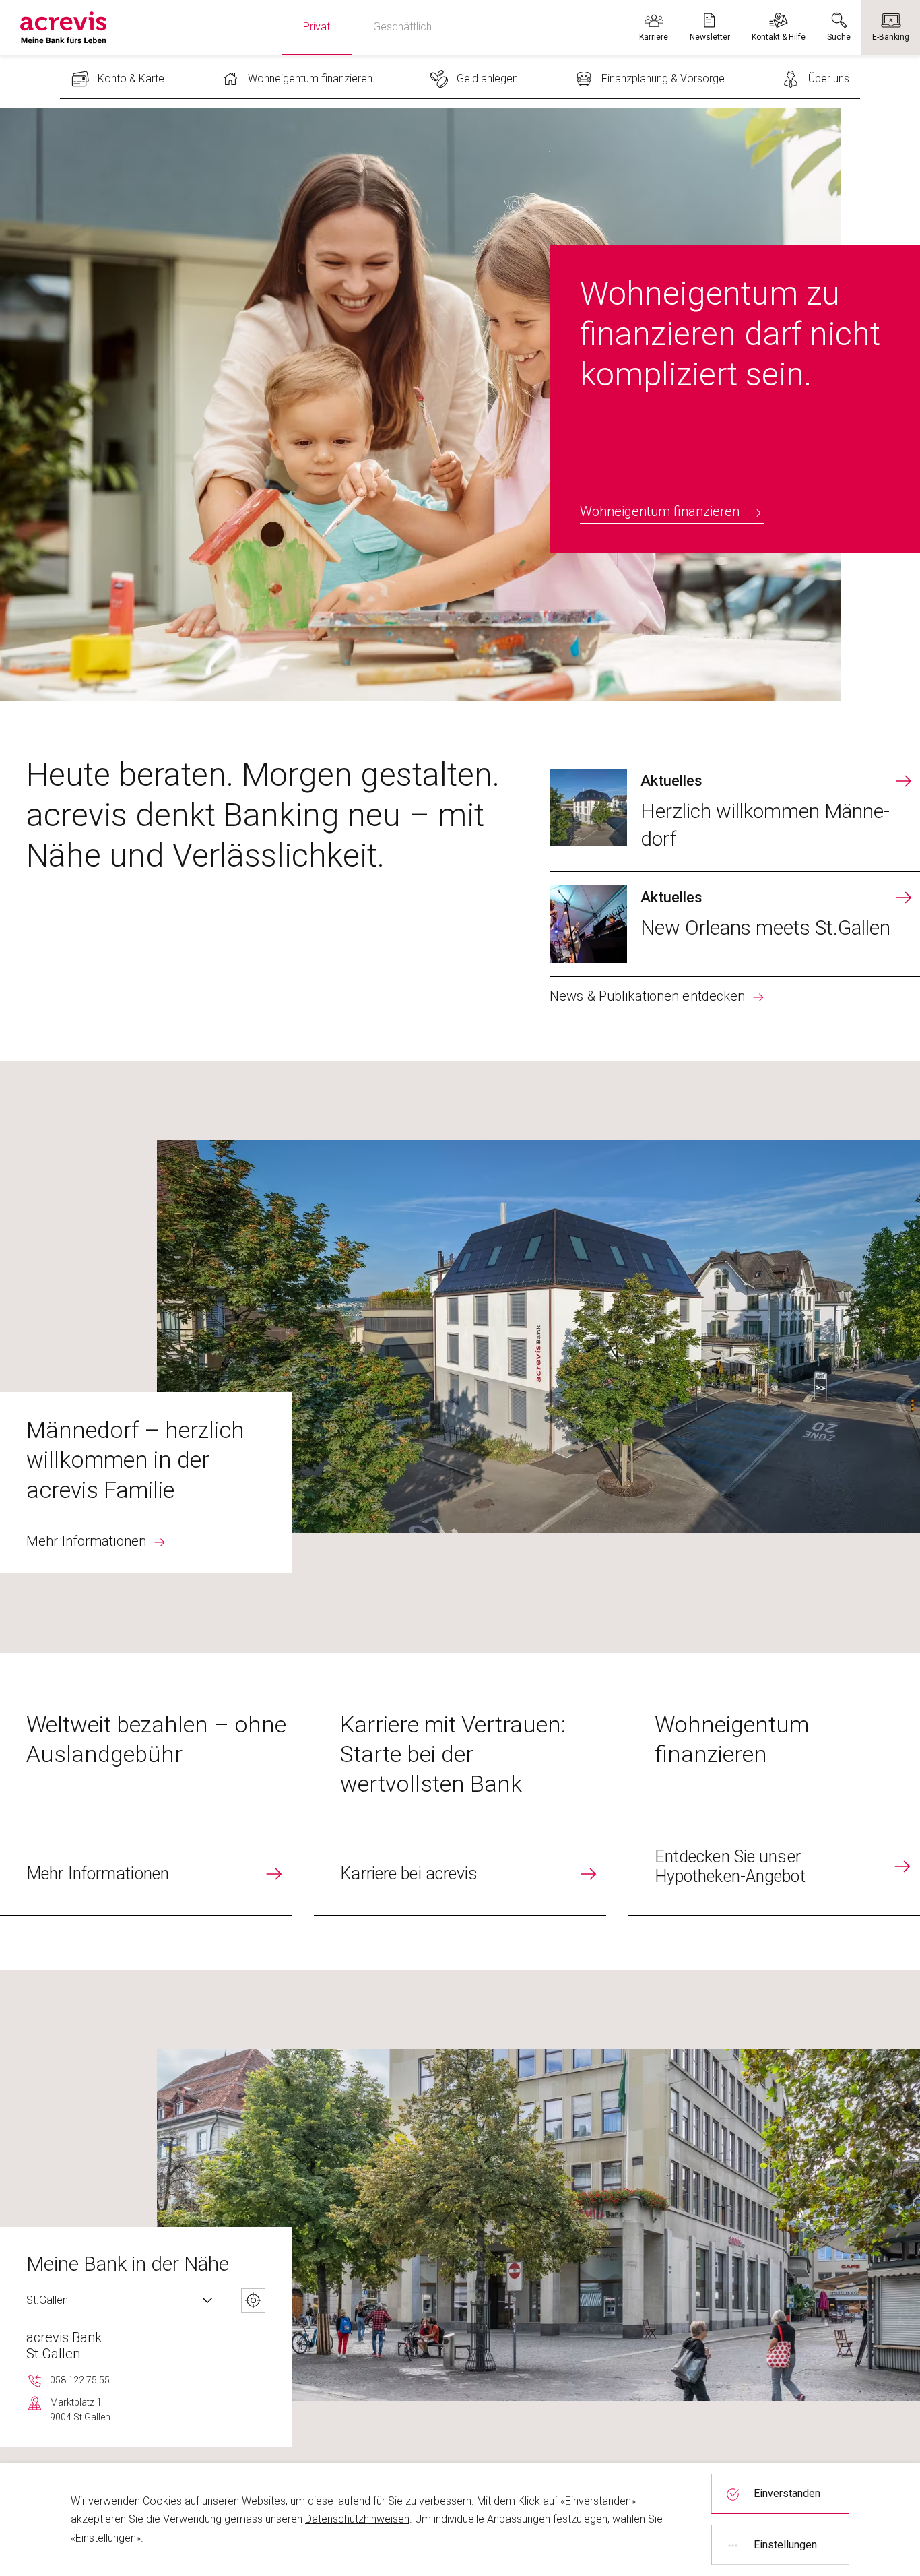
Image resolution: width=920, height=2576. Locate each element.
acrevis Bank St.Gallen (64, 2346)
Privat (317, 27)
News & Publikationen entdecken (647, 996)
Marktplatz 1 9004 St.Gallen (80, 2410)
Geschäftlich (402, 27)
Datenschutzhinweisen (357, 2519)
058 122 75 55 (80, 2380)
